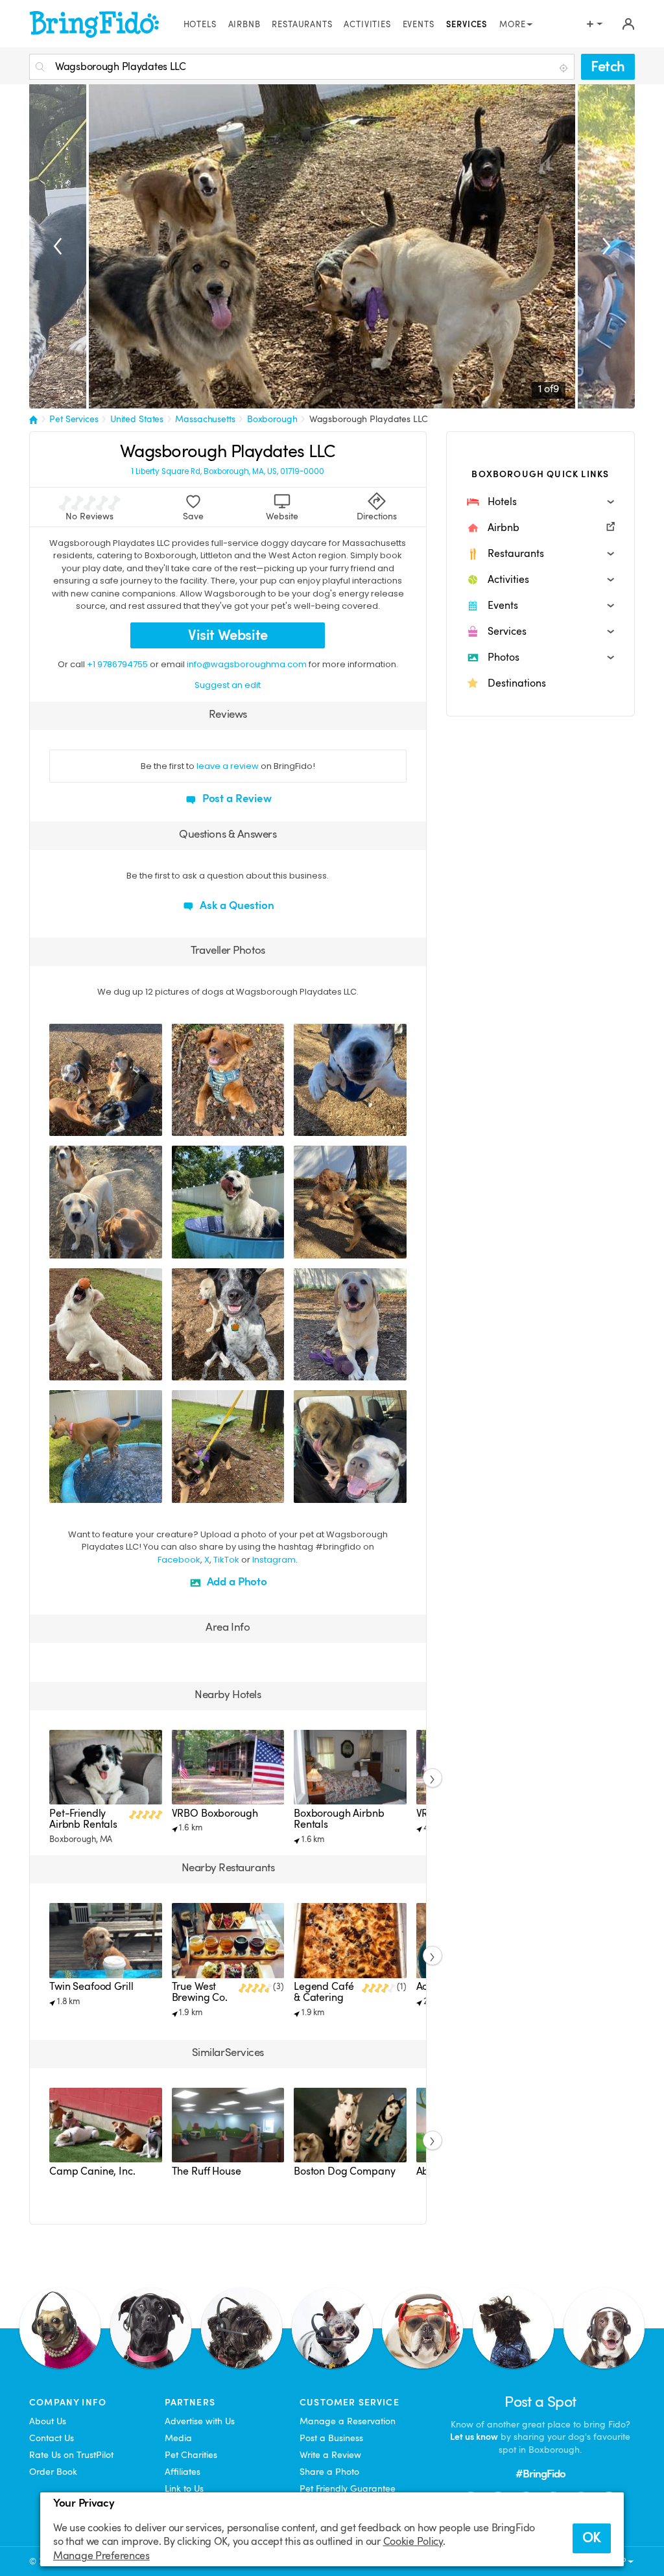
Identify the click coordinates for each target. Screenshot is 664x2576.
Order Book (53, 2472)
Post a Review (236, 798)
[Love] (61, 1124)
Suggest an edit (228, 685)
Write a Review (330, 2455)
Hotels (200, 25)
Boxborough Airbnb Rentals (339, 1819)
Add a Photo (236, 1582)
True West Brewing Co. (200, 1992)
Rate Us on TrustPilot (71, 2455)
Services (467, 25)
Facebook (179, 1560)
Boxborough (272, 419)
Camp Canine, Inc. (92, 2171)
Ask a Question (236, 905)
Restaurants (302, 25)
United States (137, 419)
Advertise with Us (200, 2421)
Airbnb (244, 25)
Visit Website (228, 635)
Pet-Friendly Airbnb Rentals (83, 1819)
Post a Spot (540, 2402)
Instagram (274, 1560)
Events (419, 25)
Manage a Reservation (348, 2421)
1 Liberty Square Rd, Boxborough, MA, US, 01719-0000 (228, 472)
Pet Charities (191, 2455)
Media (178, 2438)
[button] (540, 502)
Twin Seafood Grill (91, 1987)
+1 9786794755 (117, 664)
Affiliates (183, 2472)
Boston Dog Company (344, 2171)
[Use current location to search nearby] (565, 67)
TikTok (226, 1560)
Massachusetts (205, 419)
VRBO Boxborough (215, 1814)
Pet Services (74, 419)
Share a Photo (329, 2472)
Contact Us (52, 2438)
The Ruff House (207, 2171)
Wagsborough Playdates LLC (369, 419)
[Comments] (82, 1124)
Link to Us (184, 2488)
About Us (48, 2421)
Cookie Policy (413, 2542)
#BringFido (541, 2474)
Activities (367, 25)
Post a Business (331, 2438)
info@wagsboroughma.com (247, 664)
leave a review (228, 766)
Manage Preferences (101, 2556)
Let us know (474, 2437)
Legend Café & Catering (324, 1992)
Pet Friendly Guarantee (348, 2488)
